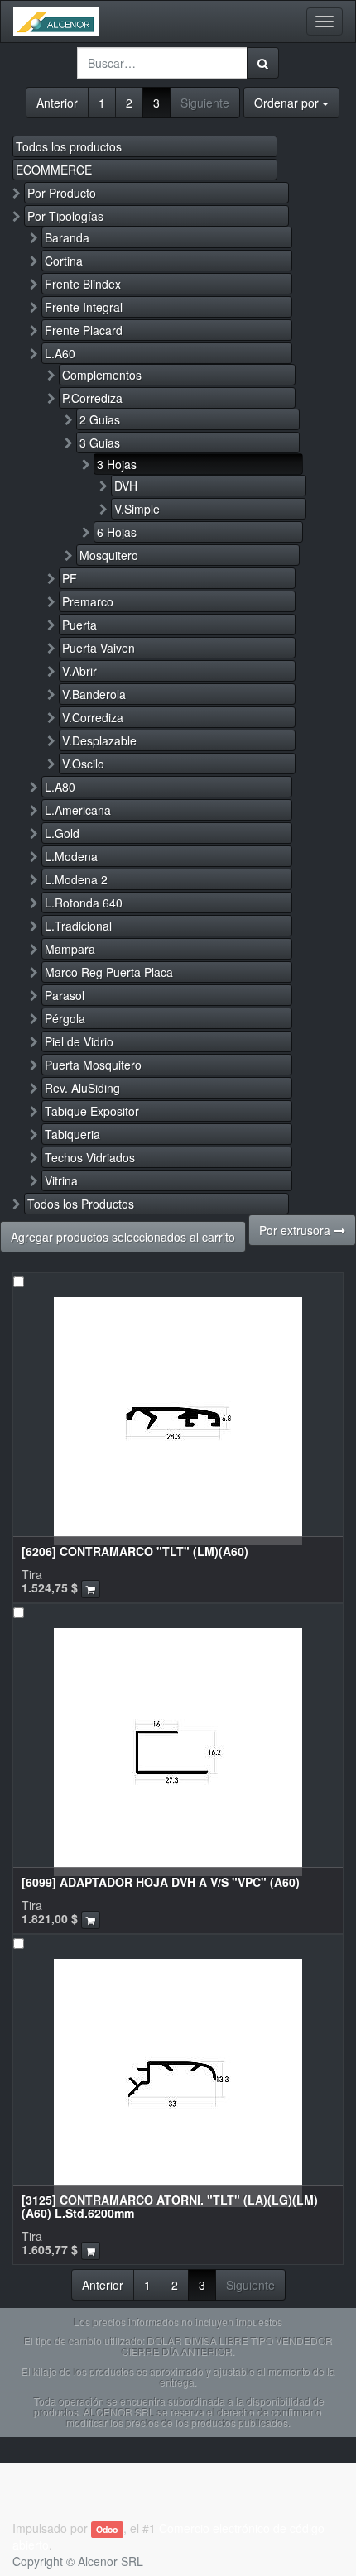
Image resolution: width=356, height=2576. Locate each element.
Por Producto (62, 193)
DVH (126, 486)
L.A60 (60, 353)
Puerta (79, 625)
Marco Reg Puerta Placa (109, 972)
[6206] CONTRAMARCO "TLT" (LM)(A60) (135, 1551)
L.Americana (78, 810)
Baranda (67, 237)
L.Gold (62, 833)
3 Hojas (117, 464)
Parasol (65, 995)
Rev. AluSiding (82, 1088)
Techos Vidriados (90, 1157)
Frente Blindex (83, 284)
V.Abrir (79, 671)
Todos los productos (69, 146)
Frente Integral (84, 307)
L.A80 (60, 787)
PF (70, 578)
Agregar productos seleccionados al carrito (123, 1237)
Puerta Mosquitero (93, 1065)
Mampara (70, 949)
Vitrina (61, 1180)
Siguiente (205, 103)
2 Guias (100, 419)
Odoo (107, 2529)
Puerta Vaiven (99, 648)
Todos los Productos (81, 1204)
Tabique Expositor (92, 1111)
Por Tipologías (65, 216)
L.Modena (71, 856)
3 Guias (100, 443)
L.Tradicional (78, 926)
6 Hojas (117, 532)
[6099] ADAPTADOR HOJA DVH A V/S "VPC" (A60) (161, 1882)
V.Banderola (94, 694)
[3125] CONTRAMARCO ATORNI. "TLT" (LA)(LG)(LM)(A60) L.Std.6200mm (170, 2206)
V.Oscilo (83, 764)
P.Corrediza (92, 398)
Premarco (88, 601)
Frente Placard (84, 330)
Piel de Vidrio (79, 1041)
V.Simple (137, 509)
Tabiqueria (72, 1134)
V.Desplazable (99, 740)
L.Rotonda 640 (84, 903)
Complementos (102, 375)
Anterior (57, 103)
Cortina (64, 261)
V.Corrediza (93, 717)
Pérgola (65, 1018)
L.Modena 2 (76, 879)
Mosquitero (109, 555)
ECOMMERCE (54, 170)
